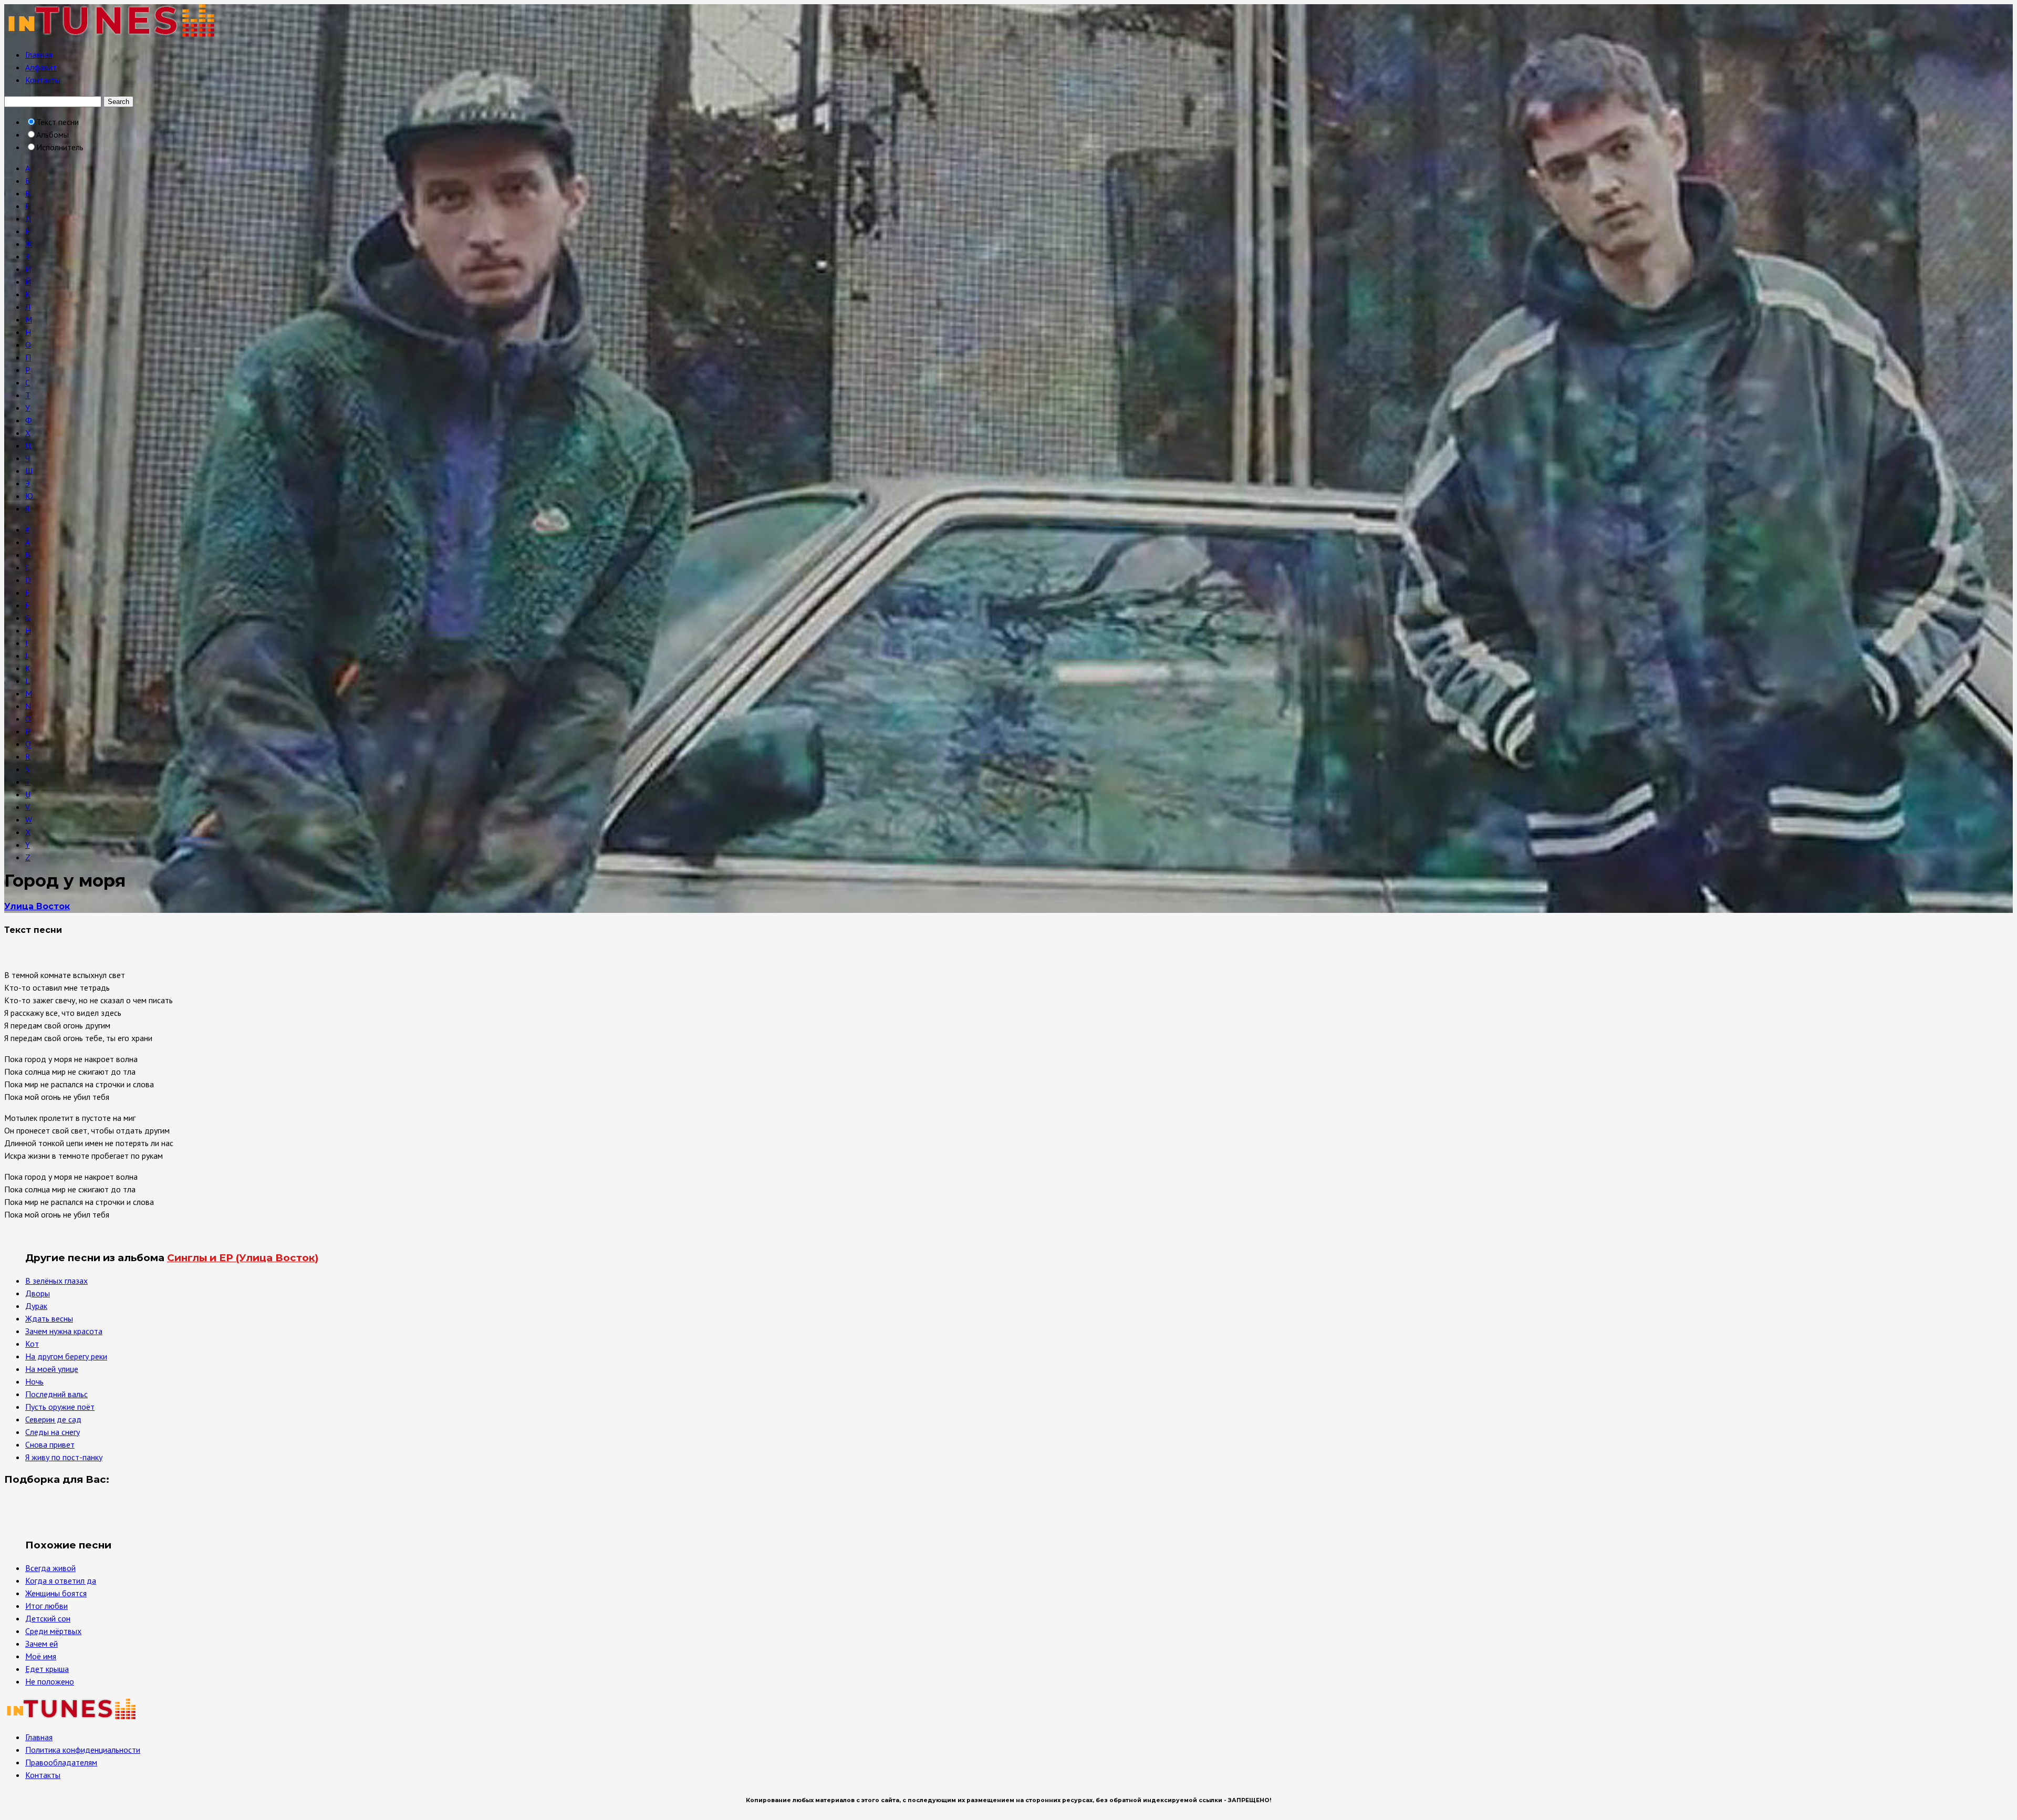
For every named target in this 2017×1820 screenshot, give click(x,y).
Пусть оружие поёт (60, 1407)
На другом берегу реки (66, 1356)
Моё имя (41, 1656)
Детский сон (48, 1618)
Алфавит (41, 67)
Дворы (38, 1293)
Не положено (50, 1681)
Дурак (36, 1306)
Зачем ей (41, 1644)
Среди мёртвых (53, 1631)
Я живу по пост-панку (64, 1457)
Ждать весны (49, 1318)
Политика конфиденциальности (83, 1750)
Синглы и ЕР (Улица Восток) (243, 1258)
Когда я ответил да (61, 1580)
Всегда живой (50, 1568)
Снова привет (50, 1444)
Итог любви (46, 1606)
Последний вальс (56, 1394)
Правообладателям (61, 1762)
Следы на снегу (53, 1432)
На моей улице (52, 1369)
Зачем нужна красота (64, 1331)
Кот (32, 1344)
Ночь (34, 1381)
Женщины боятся (56, 1593)
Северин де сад (53, 1419)
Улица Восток (37, 906)
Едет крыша (47, 1669)
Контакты (43, 80)
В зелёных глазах (56, 1281)
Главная (39, 55)
